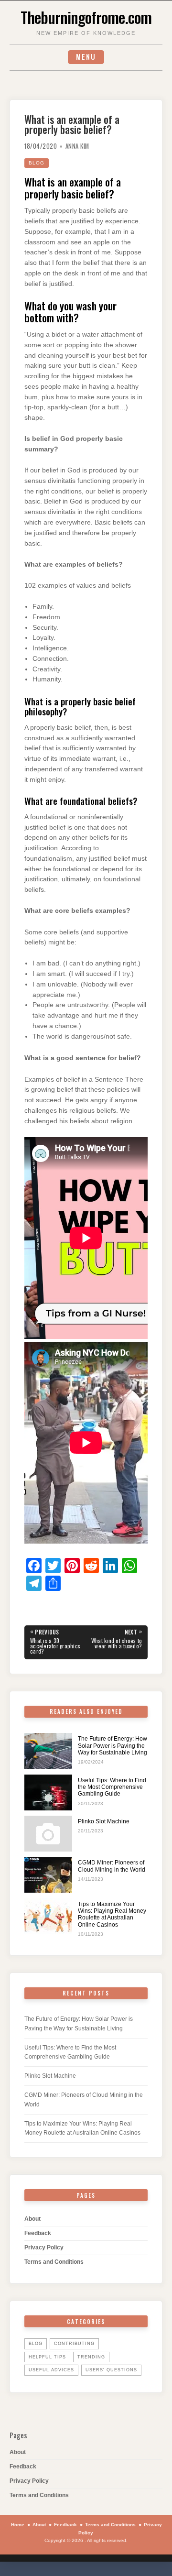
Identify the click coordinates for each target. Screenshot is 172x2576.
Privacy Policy (44, 2247)
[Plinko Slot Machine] (48, 1834)
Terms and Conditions (54, 2262)
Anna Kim (77, 146)
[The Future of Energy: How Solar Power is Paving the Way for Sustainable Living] (48, 1751)
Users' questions (111, 2370)
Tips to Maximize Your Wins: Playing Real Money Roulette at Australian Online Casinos (112, 1914)
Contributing (74, 2344)
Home (18, 2525)
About (32, 2219)
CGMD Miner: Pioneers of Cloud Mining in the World (112, 1866)
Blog (37, 163)
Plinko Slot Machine (104, 1821)
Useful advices (51, 2370)
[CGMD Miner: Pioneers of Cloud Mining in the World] (48, 1875)
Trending (91, 2357)
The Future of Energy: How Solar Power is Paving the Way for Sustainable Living (113, 1746)
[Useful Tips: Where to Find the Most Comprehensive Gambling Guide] (48, 1792)
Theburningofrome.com (86, 17)
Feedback (38, 2233)
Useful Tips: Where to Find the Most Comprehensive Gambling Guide (112, 1787)
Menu (86, 57)
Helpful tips (47, 2357)
